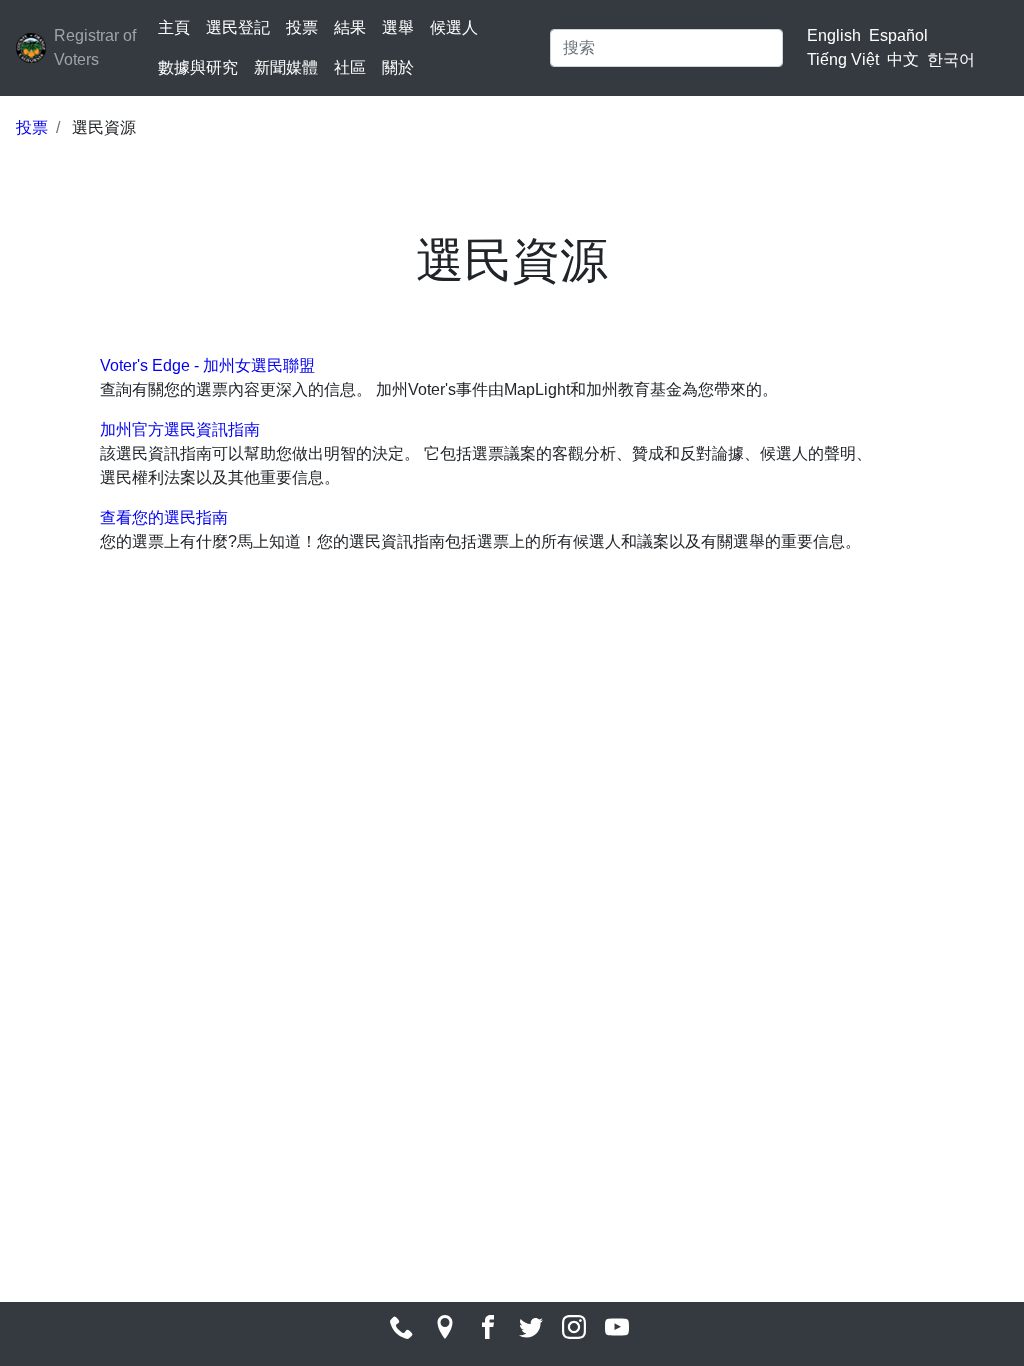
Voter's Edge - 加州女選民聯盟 (207, 365)
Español (898, 35)
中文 (903, 59)
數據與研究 (198, 67)
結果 (350, 27)
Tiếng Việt (843, 59)
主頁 (174, 27)
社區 (350, 67)
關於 (398, 67)
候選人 (454, 27)
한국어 (951, 59)
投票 (302, 27)
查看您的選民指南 (164, 517)
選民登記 (238, 27)
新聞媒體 (286, 67)
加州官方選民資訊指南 (180, 429)
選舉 (398, 27)
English (834, 35)
